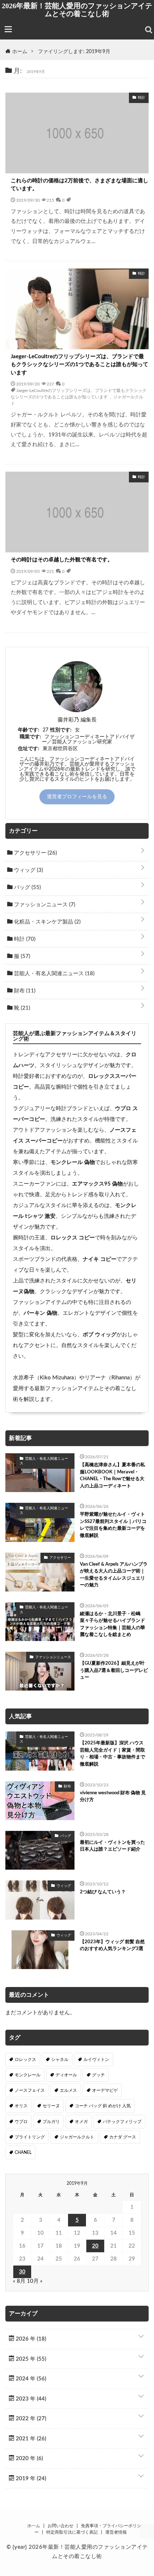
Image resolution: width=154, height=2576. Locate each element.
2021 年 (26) (30, 2439)
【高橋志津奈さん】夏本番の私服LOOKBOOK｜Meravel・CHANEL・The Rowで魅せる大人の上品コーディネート (112, 1476)
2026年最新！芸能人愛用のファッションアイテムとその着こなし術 (77, 10)
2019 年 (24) (30, 2479)
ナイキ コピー (100, 1259)
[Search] (149, 30)
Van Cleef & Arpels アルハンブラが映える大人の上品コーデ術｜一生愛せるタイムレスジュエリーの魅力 (114, 1575)
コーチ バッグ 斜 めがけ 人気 (103, 2106)
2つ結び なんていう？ (103, 1892)
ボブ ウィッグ (100, 1335)
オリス (21, 2106)
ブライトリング (30, 2137)
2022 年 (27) (30, 2419)
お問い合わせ (61, 2526)
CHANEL (23, 2152)
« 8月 (19, 2281)
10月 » (35, 2281)
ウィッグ (28, 870)
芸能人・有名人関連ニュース (54, 974)
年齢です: (29, 730)
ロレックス (25, 2060)
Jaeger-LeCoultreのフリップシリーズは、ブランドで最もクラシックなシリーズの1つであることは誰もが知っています (80, 365)
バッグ (27, 887)
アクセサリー (35, 853)
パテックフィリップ (122, 2122)
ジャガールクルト (77, 2137)
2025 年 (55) (30, 2359)
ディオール (66, 2075)
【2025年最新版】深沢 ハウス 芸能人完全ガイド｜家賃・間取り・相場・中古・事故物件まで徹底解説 (112, 1754)
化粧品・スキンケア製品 (47, 922)
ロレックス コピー (73, 1238)
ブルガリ (51, 2122)
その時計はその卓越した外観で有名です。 (62, 560)
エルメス (68, 2090)
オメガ (81, 2122)
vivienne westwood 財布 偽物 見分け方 (113, 1797)
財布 (24, 991)
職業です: (30, 737)
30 (22, 2272)
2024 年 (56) (30, 2379)
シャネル (60, 2060)
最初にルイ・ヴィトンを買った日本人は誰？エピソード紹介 (112, 1846)
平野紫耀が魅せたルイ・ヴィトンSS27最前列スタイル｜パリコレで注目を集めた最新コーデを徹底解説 (113, 1525)
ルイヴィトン (96, 2060)
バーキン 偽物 (40, 1313)
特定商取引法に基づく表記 (72, 2532)
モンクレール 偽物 (73, 1162)
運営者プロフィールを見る (77, 797)
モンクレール (28, 2075)
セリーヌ (51, 2106)
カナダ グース (123, 2137)
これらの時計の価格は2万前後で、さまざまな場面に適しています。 (80, 185)
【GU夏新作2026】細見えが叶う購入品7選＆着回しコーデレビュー (114, 1670)
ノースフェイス (30, 2090)
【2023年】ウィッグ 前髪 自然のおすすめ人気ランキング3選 (112, 1946)
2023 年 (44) (30, 2399)
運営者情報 (116, 2532)
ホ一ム (34, 2526)
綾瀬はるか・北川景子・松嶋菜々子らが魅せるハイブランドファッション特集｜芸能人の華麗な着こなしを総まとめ (112, 1624)
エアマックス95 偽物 (97, 1184)
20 (95, 2246)
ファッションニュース (44, 905)
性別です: (61, 730)
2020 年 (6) (29, 2458)
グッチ (98, 2075)
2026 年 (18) (30, 2339)
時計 (24, 939)
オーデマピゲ (105, 2090)
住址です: (29, 749)
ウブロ (21, 2122)
